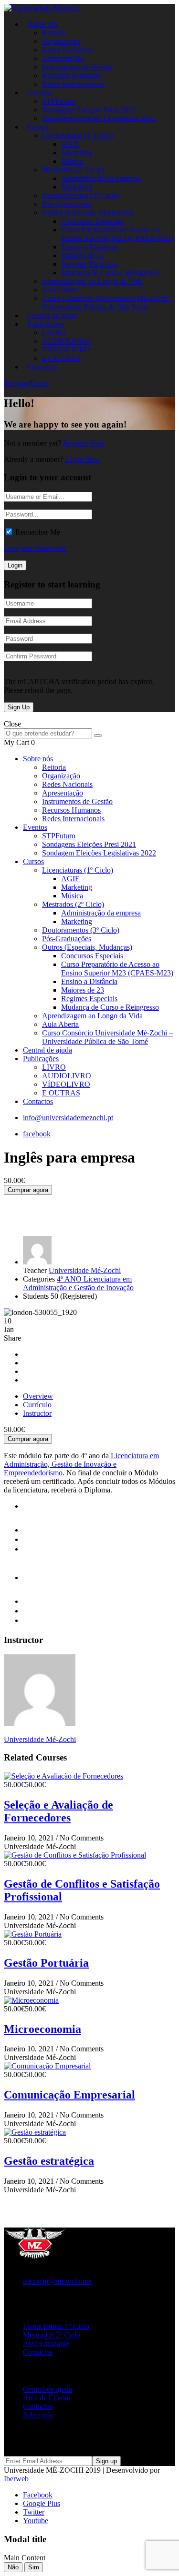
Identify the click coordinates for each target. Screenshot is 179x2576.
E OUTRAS (61, 1093)
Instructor (37, 1413)
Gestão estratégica (49, 2161)
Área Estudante (46, 2343)
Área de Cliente (47, 2398)
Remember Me (38, 532)
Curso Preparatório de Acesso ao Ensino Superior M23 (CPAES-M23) (117, 234)
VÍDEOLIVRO (66, 350)
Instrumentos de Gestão (77, 67)
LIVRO (54, 333)
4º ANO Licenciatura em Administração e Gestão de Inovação (78, 1283)
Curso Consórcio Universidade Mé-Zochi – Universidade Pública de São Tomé (107, 303)
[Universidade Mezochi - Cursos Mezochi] (42, 8)
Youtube (36, 2521)
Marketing (77, 153)
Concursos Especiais (92, 221)
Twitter (34, 2512)
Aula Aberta (60, 290)
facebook (37, 1134)
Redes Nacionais (67, 50)
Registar (16, 383)
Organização (61, 41)
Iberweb (16, 2479)
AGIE (70, 144)
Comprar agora (28, 1190)
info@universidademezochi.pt (68, 1118)
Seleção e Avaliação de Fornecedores (58, 1811)
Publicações (46, 324)
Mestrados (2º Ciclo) (73, 170)
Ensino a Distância (89, 247)
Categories (39, 1279)
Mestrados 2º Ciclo (52, 2335)
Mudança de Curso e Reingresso (110, 273)
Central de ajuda (47, 1050)
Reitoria (54, 33)
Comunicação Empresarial (69, 2095)
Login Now (83, 459)
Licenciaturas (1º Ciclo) (78, 135)
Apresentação (63, 58)
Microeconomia (42, 2029)
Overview (38, 1396)
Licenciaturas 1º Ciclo (56, 2326)
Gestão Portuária (46, 1963)
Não (13, 2567)
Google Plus (42, 2503)
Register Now (84, 443)
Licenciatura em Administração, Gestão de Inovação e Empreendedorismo (81, 1464)
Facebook (38, 2495)
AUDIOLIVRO (67, 341)
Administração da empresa (101, 178)
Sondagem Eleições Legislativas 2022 (99, 118)
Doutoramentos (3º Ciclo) (81, 195)
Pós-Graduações (67, 204)
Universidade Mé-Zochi (85, 1270)
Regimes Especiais (89, 264)
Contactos (43, 367)
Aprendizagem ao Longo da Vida (92, 281)
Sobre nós (43, 24)
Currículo (37, 1405)
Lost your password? (35, 548)
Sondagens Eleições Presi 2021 (89, 110)
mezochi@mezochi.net (57, 2281)
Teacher (35, 1270)
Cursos (38, 127)
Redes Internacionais (73, 84)
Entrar (40, 383)
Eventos (40, 93)
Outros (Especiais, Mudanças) (87, 213)
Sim (34, 2567)
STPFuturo (59, 101)
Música (72, 161)
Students (36, 1296)
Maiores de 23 (83, 255)
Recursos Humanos (71, 75)
